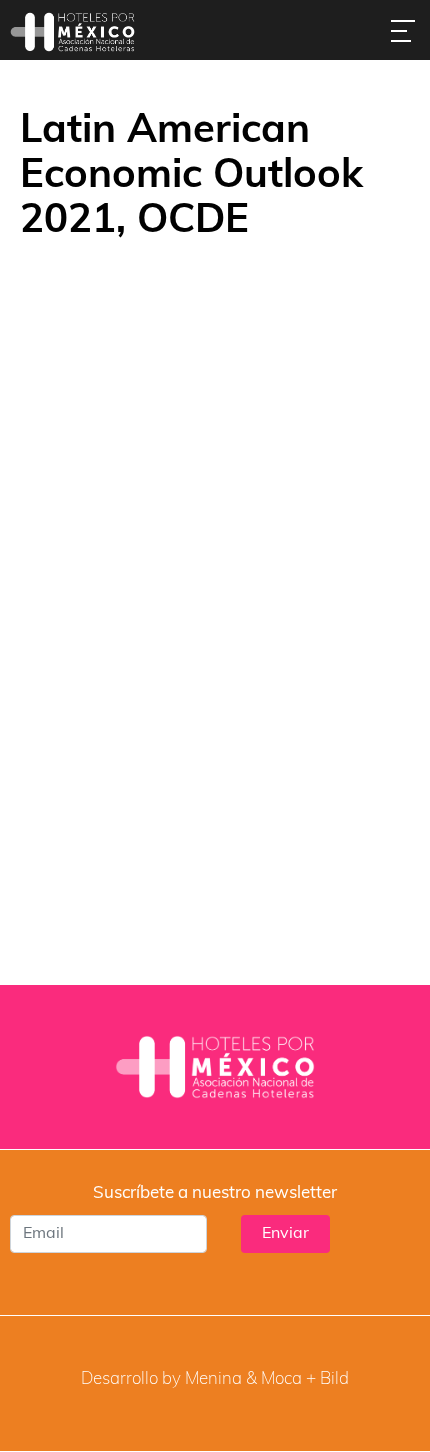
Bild (334, 1379)
